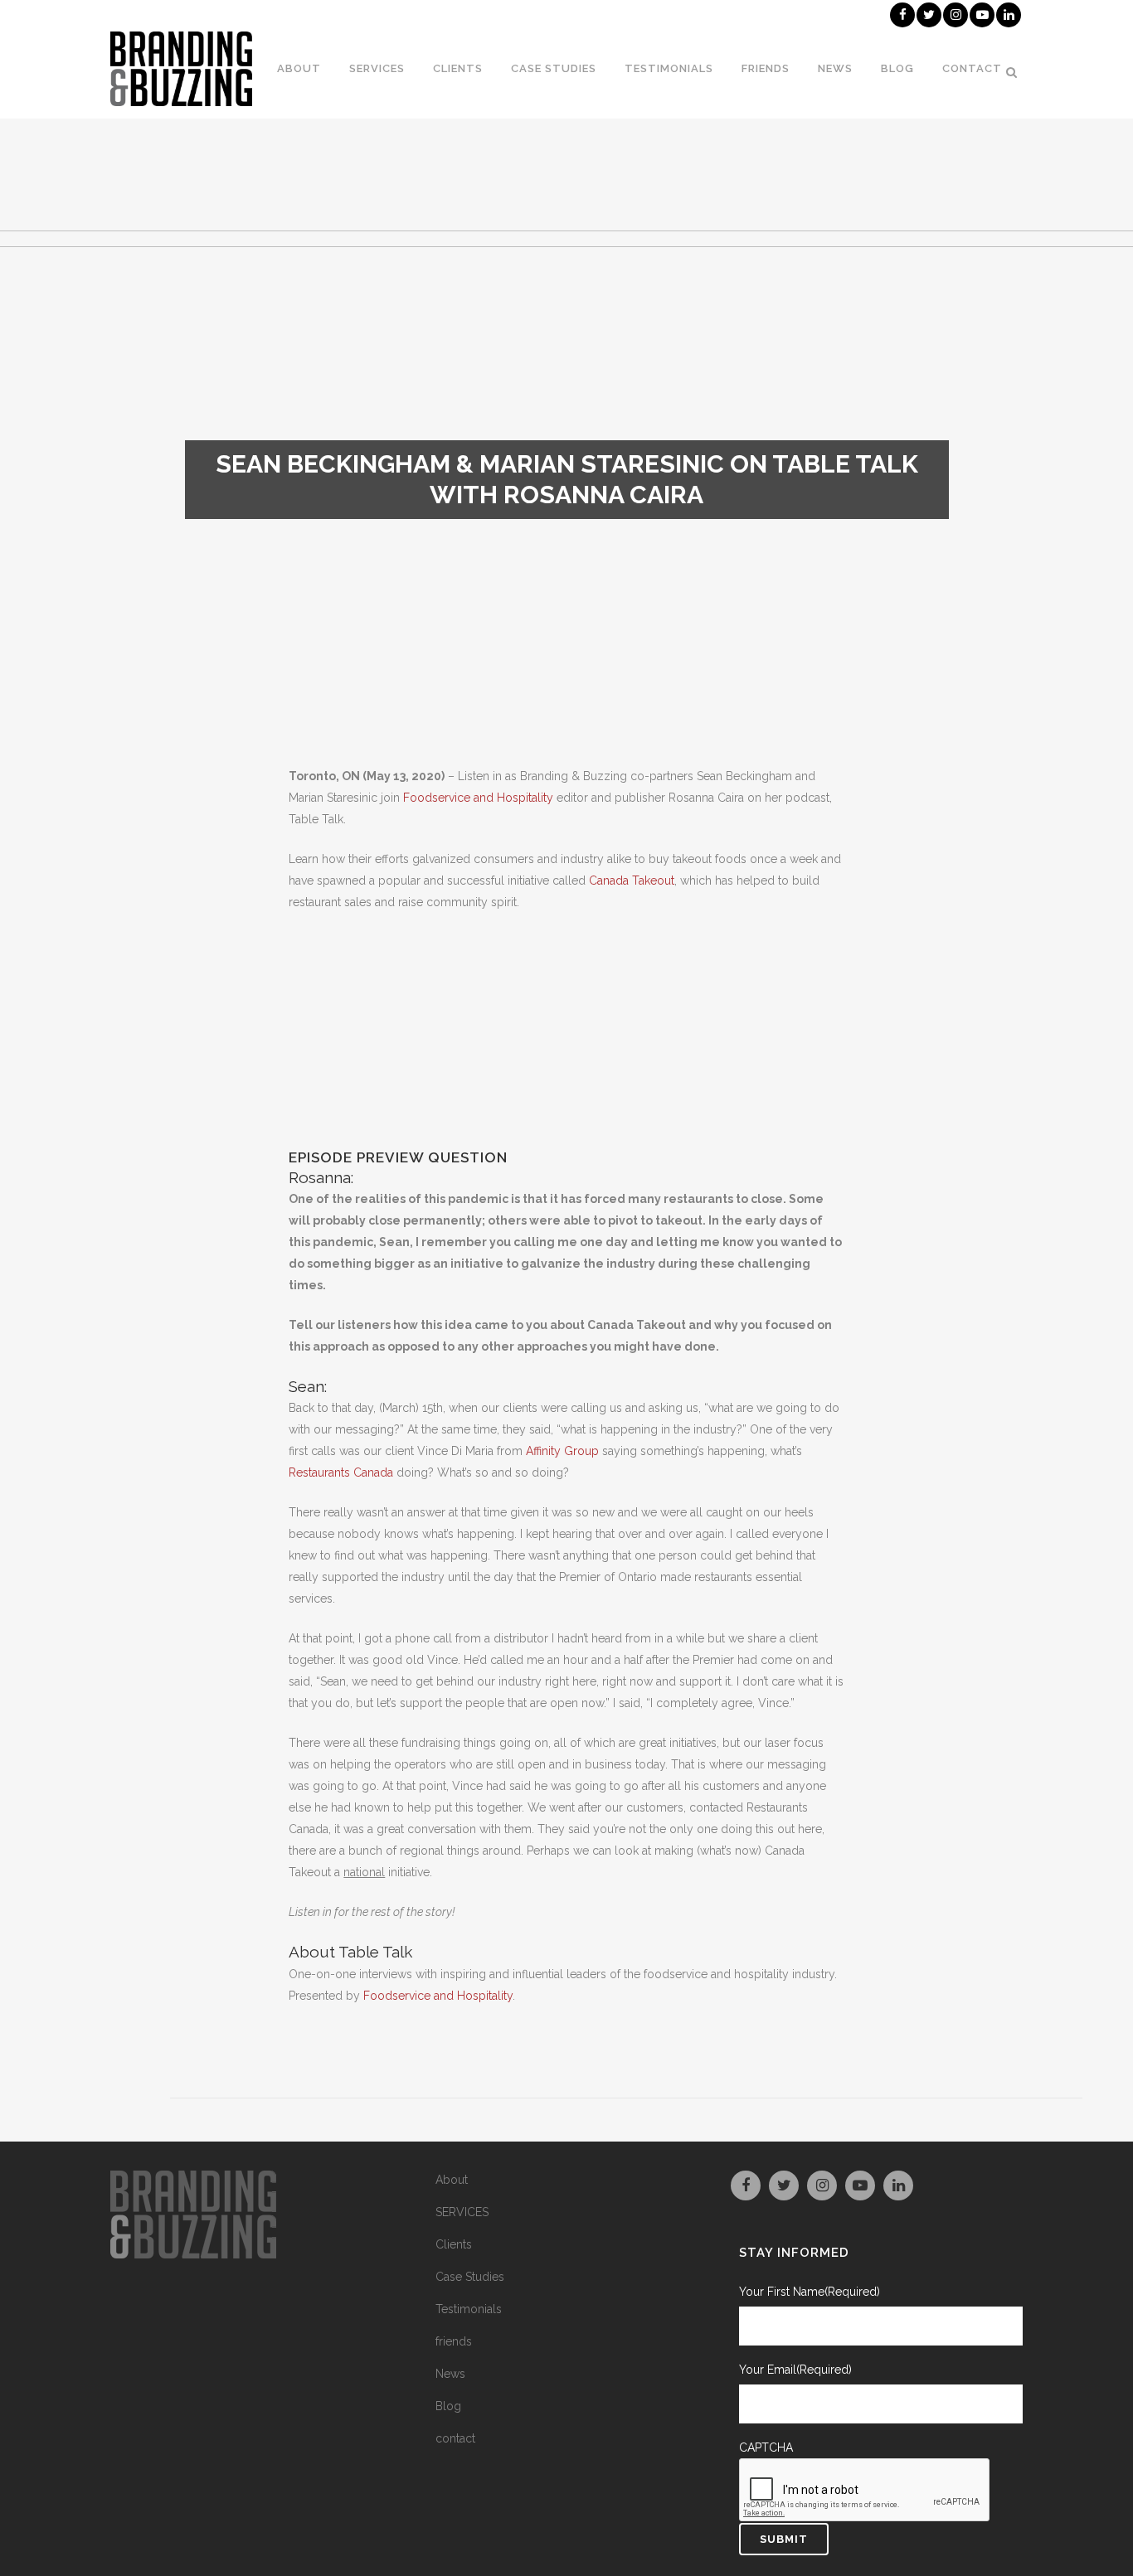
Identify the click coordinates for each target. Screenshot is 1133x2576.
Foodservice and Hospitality (478, 798)
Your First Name (810, 2292)
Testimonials (469, 2309)
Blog (448, 2406)
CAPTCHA (766, 2447)
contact (455, 2438)
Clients (454, 2244)
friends (454, 2341)
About (452, 2180)
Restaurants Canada (341, 1472)
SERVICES (462, 2212)
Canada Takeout (632, 880)
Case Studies (470, 2277)
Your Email (795, 2370)
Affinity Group (562, 1451)
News (450, 2374)
